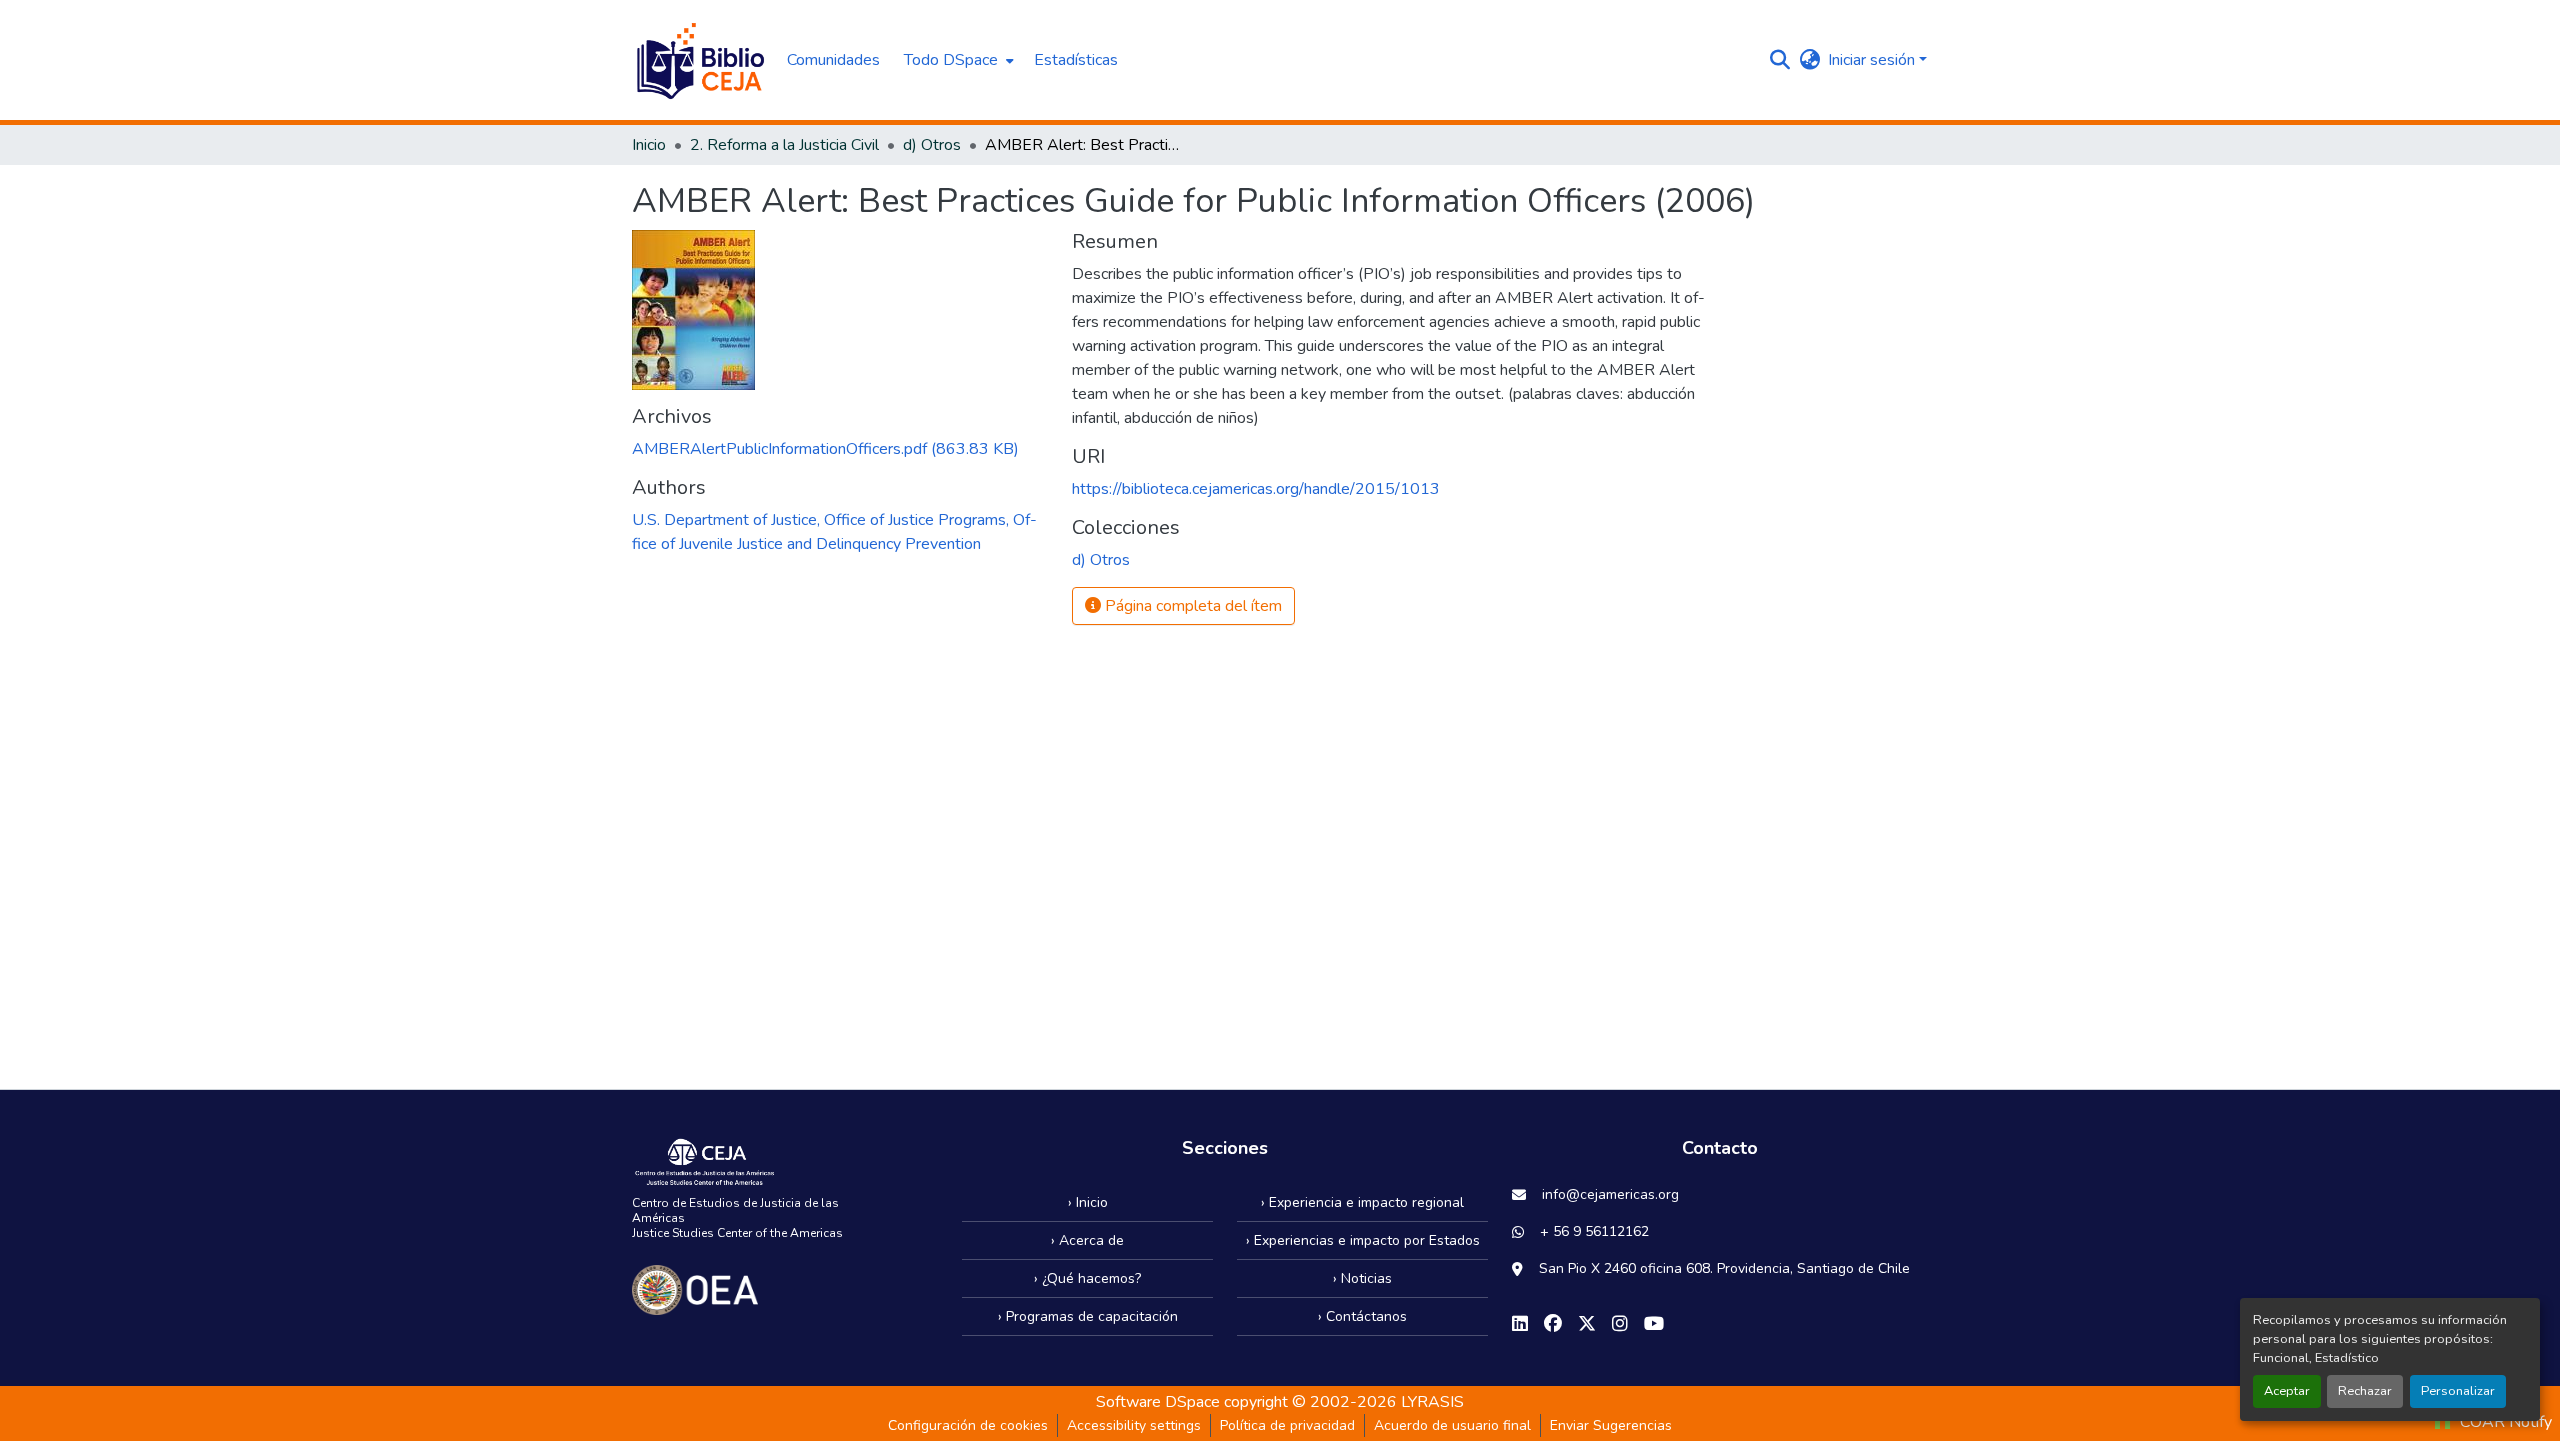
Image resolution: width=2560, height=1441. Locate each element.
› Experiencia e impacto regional (1362, 1202)
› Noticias (1362, 1278)
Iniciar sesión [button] (1873, 60)
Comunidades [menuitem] (833, 60)
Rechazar (2365, 1391)
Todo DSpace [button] (951, 60)
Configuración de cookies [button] (968, 1425)
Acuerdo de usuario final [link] (1452, 1425)
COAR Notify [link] (2504, 1422)
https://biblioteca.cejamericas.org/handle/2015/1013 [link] (1256, 489)
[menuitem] (957, 60)
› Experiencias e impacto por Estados (1363, 1240)
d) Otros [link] (932, 145)
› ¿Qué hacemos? (1087, 1278)
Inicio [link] (649, 145)
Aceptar (2287, 1391)
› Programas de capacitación (1088, 1316)
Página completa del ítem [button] (1191, 606)
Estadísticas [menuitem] (1076, 60)
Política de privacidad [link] (1287, 1425)
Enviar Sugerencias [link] (1611, 1425)
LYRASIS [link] (1432, 1402)
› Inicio (1088, 1202)
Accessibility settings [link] (1134, 1425)
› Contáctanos (1362, 1316)
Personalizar (2458, 1391)
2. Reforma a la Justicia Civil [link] (784, 145)
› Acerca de (1087, 1240)
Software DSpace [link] (1158, 1402)
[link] (840, 449)
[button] (699, 60)
